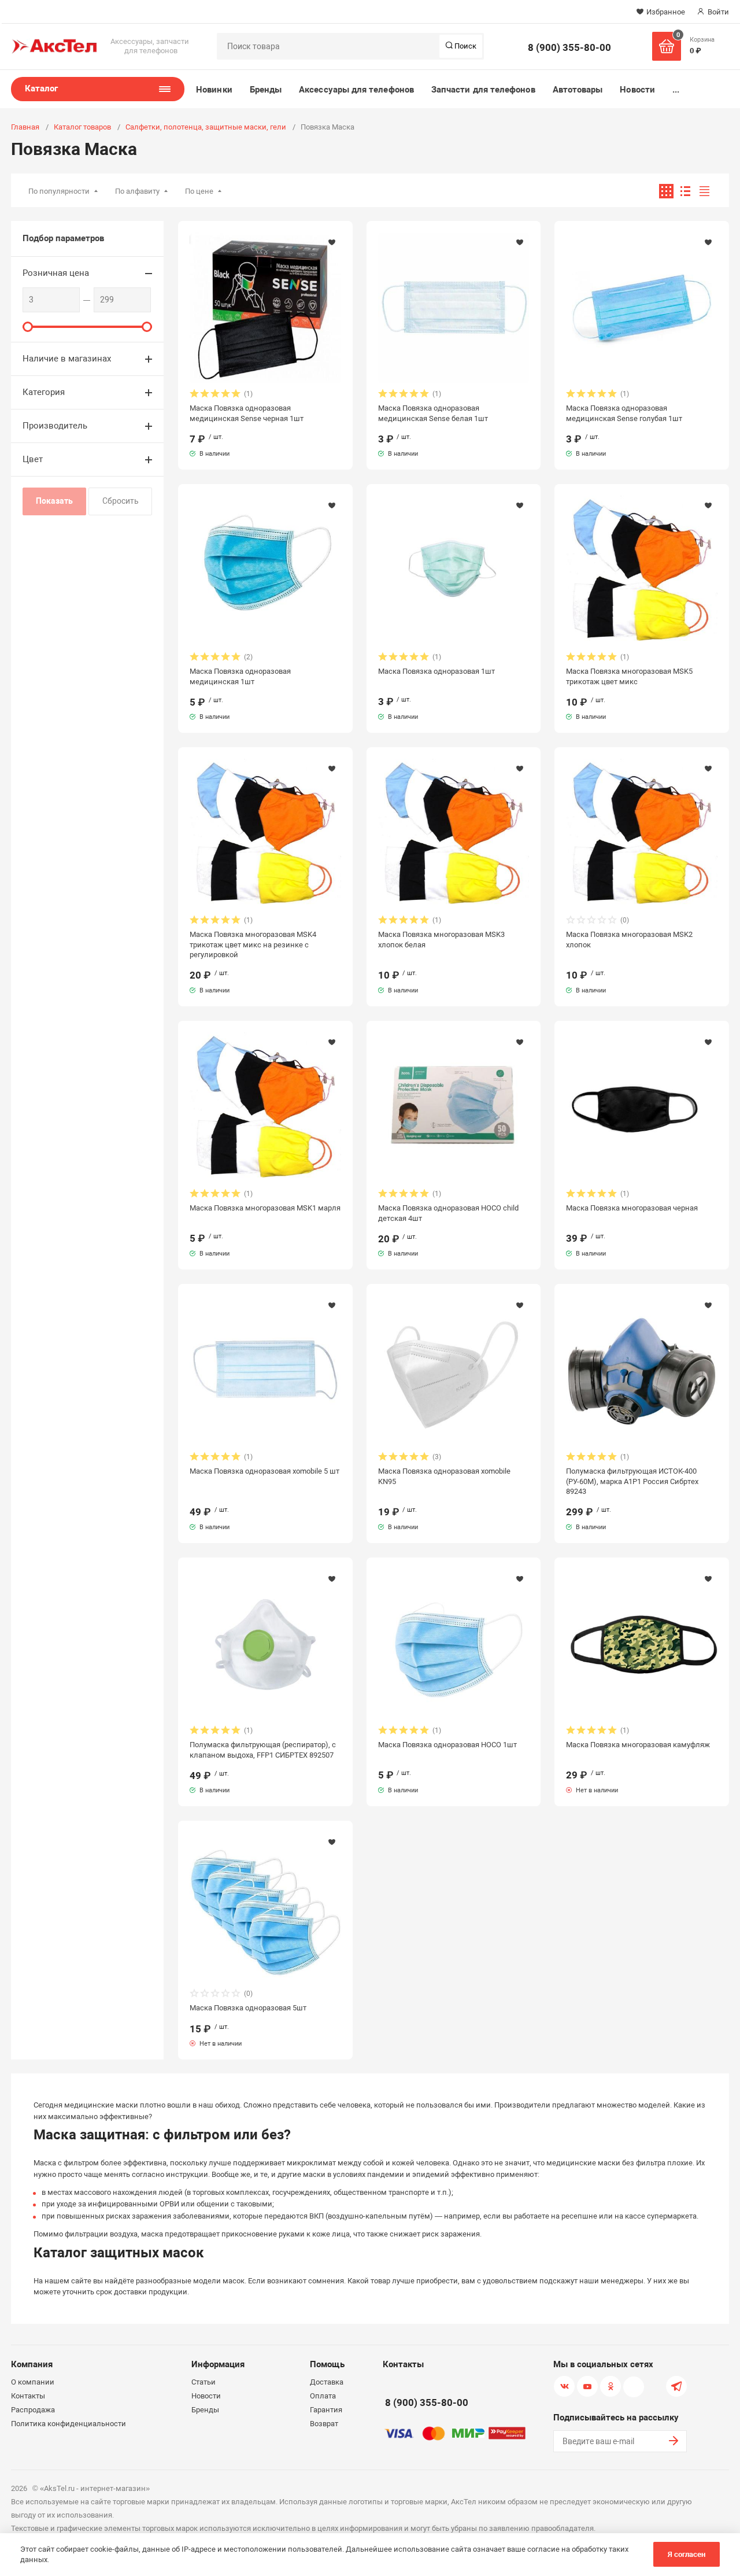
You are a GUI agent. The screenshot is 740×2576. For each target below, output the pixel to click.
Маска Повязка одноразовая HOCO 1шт (447, 1745)
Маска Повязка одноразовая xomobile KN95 (444, 1476)
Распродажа (33, 2410)
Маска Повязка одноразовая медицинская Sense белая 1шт (433, 413)
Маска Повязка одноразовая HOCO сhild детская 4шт (448, 1213)
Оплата (323, 2396)
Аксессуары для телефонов (356, 90)
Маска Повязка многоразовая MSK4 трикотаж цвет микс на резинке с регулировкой (253, 944)
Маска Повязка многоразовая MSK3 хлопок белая (441, 939)
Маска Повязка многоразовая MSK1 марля (265, 1208)
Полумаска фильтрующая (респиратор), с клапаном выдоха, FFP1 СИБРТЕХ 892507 (263, 1750)
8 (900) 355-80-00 (569, 47)
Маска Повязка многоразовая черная (632, 1208)
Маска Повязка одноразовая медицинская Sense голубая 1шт (624, 413)
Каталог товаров (82, 127)
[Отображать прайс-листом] (704, 191)
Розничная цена (56, 273)
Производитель (55, 426)
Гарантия (326, 2410)
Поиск (465, 46)
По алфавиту (137, 191)
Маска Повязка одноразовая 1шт (436, 671)
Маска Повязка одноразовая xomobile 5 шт (264, 1471)
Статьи (203, 2382)
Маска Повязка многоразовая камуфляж (638, 1745)
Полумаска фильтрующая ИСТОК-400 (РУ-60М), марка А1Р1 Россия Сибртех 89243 (632, 1481)
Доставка (327, 2382)
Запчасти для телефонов (483, 90)
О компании (33, 2382)
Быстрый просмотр (265, 308)
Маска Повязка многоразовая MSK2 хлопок (629, 939)
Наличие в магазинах (67, 359)
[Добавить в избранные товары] (332, 242)
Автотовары (578, 90)
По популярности (59, 191)
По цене (199, 191)
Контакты (28, 2396)
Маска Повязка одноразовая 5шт (248, 2008)
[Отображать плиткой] (666, 191)
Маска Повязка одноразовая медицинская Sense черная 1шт (247, 413)
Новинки (214, 90)
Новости (637, 90)
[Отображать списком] (685, 191)
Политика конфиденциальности (69, 2424)
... (676, 90)
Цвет (33, 459)
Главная (25, 127)
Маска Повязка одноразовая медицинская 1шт (240, 676)
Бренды (266, 90)
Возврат (324, 2424)
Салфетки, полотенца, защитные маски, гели (206, 127)
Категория (44, 392)
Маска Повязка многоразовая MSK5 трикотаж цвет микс (629, 676)
